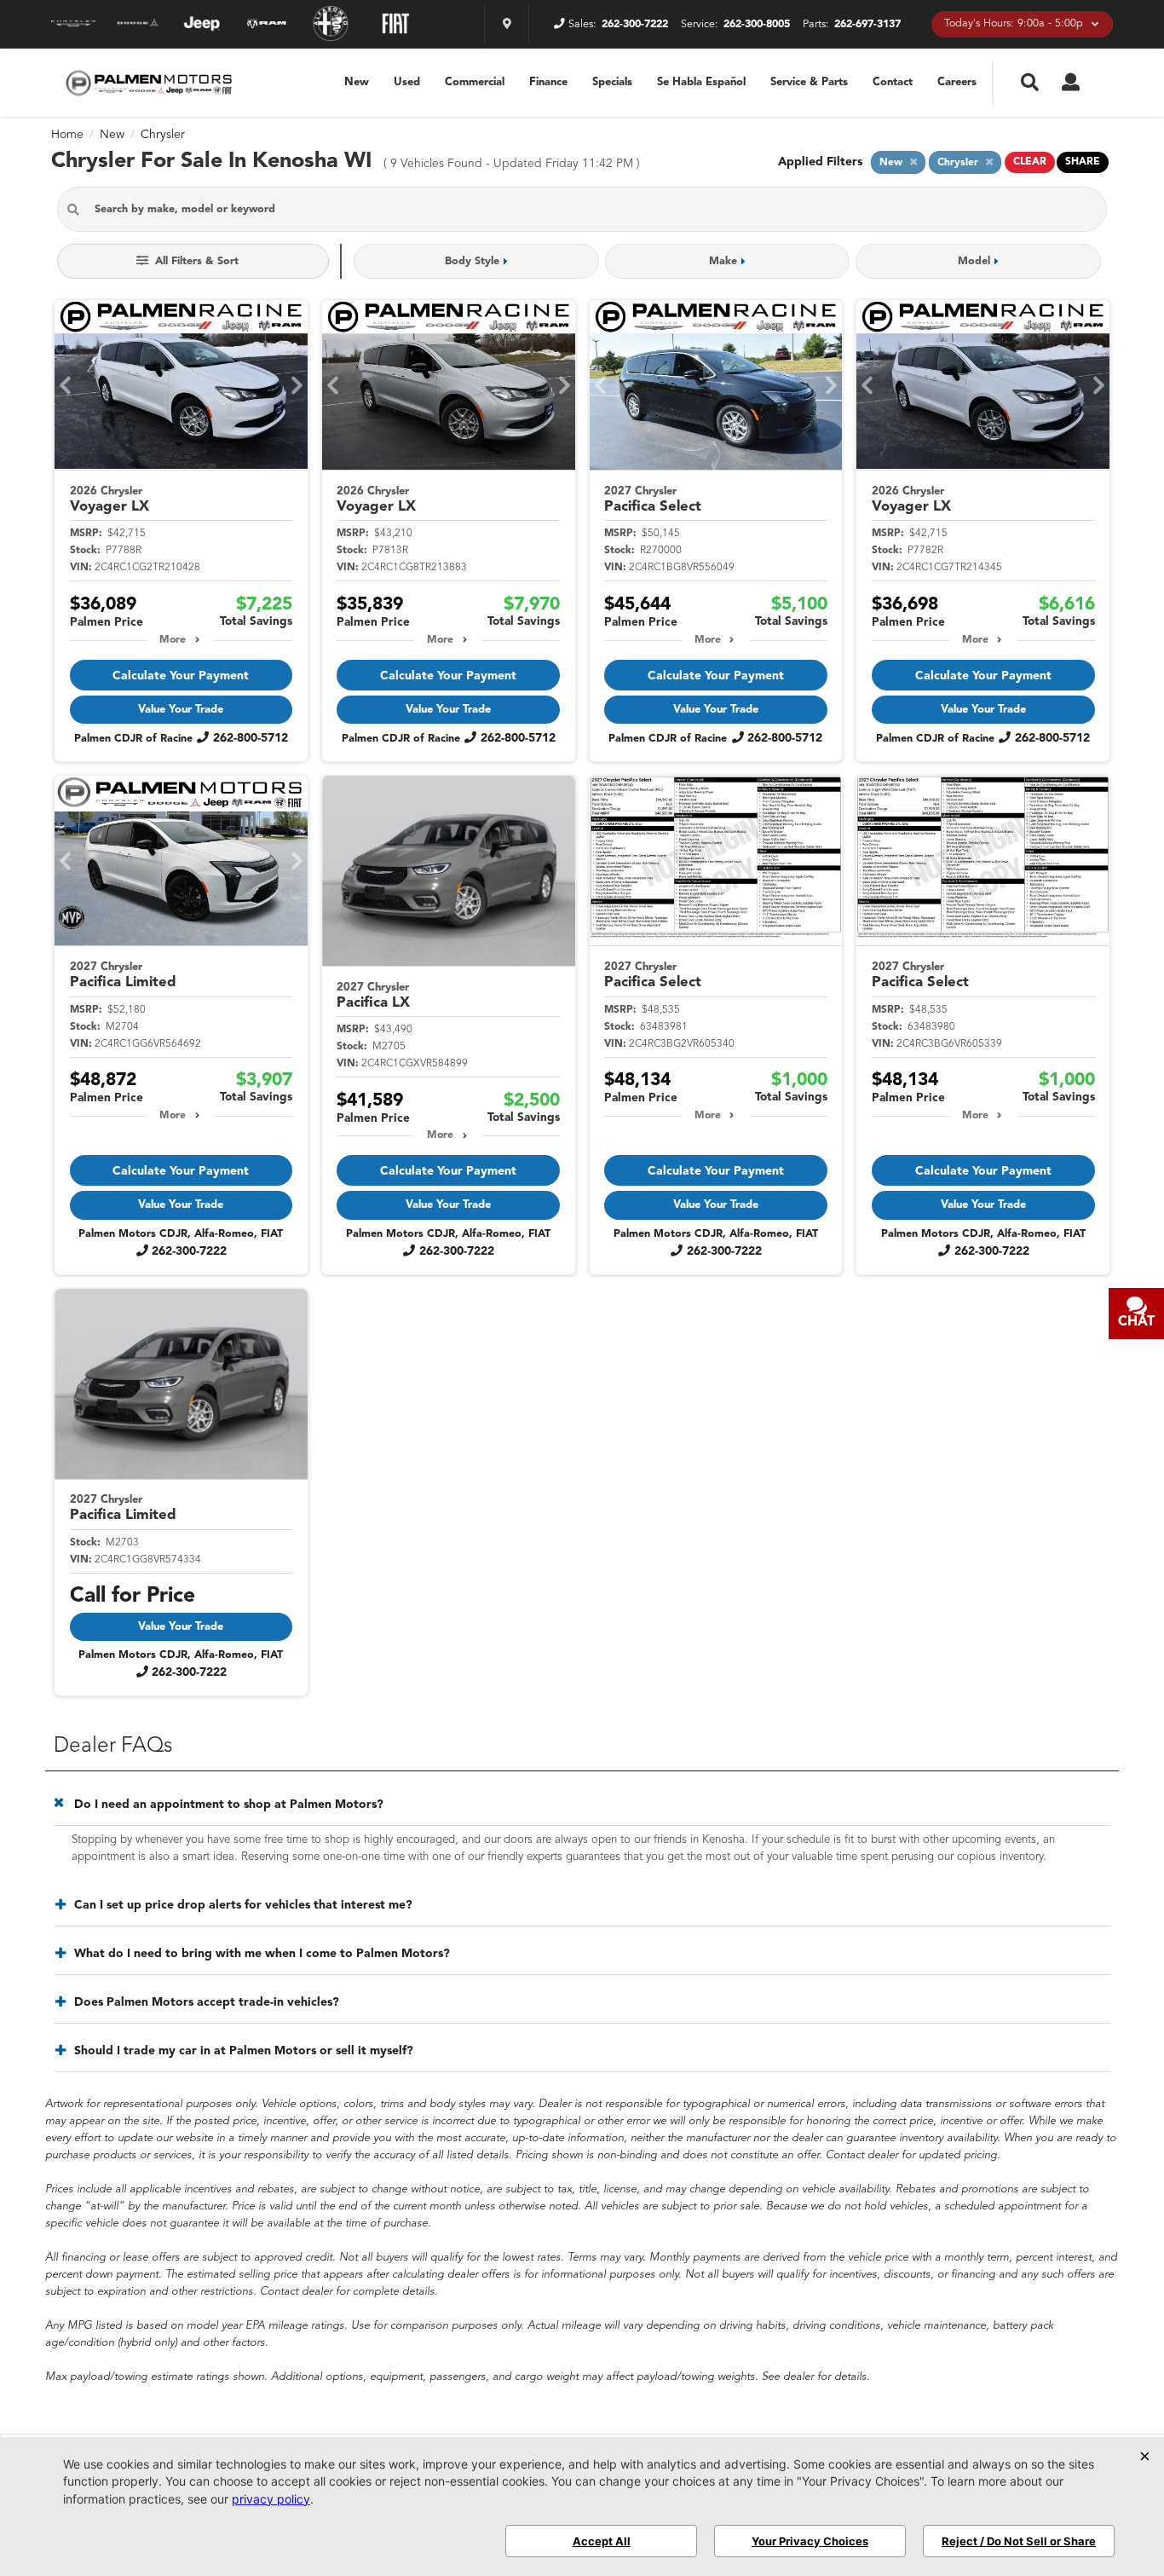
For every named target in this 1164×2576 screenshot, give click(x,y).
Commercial (475, 82)
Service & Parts (809, 82)
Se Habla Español (701, 82)
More (173, 640)
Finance (548, 82)
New (357, 82)
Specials (612, 82)
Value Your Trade (181, 710)
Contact (893, 82)
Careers (957, 82)
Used (407, 82)
